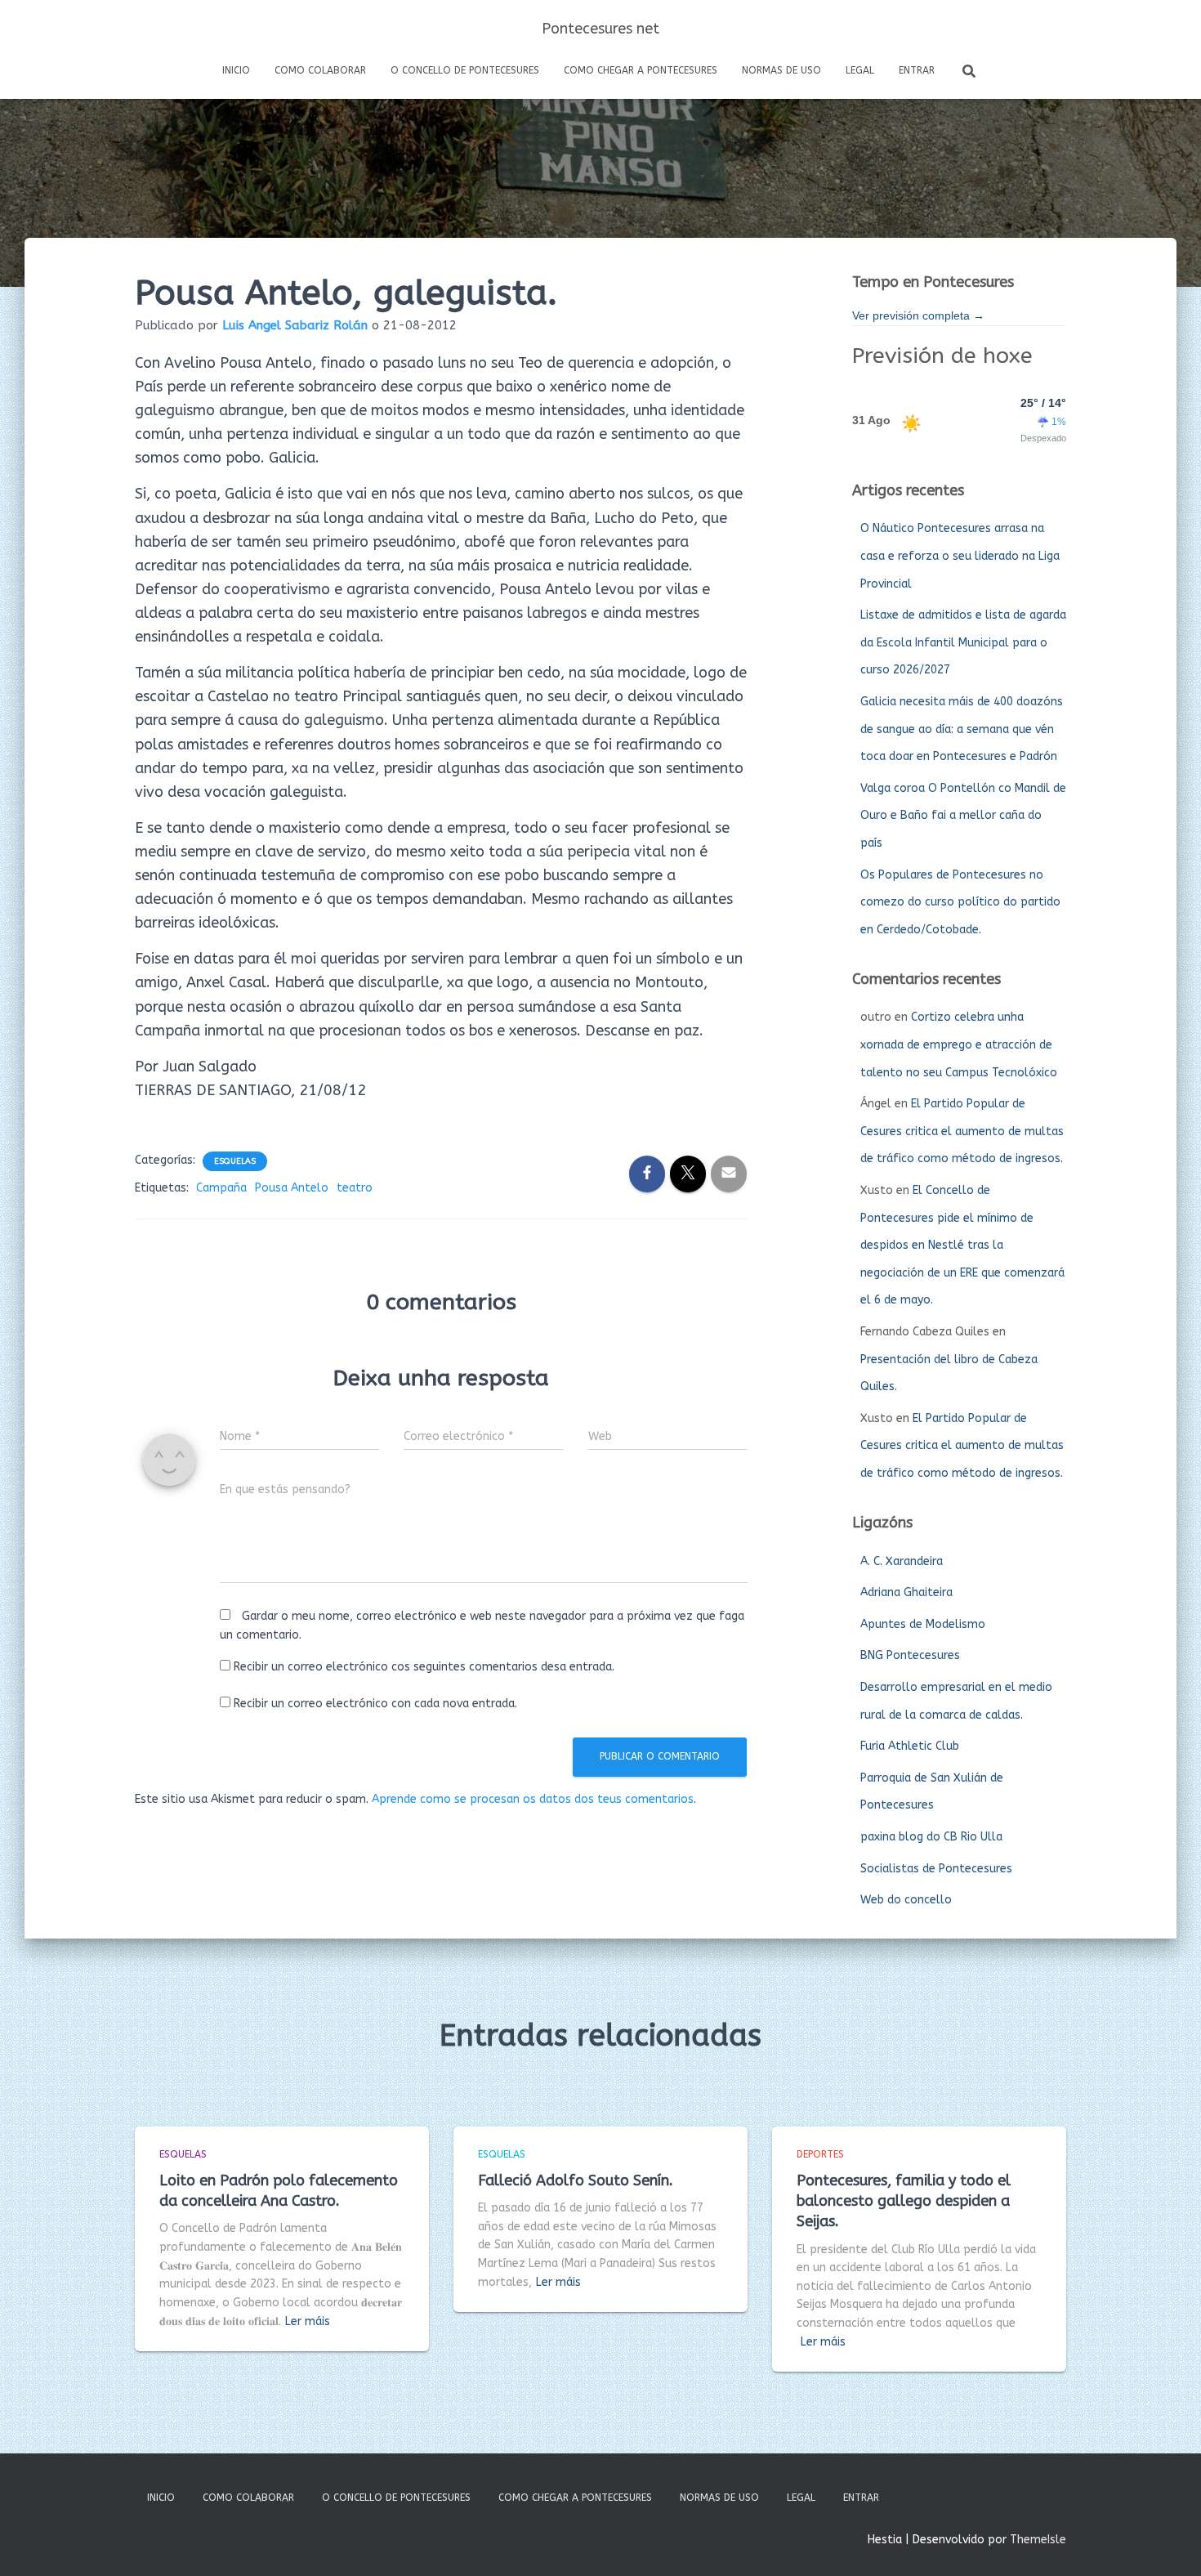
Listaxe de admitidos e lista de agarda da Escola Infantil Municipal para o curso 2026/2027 (963, 642)
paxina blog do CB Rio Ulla (931, 1837)
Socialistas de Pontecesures (936, 1869)
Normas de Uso (781, 70)
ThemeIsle (1038, 2540)
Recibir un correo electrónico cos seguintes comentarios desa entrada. (424, 1667)
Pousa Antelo (292, 1188)
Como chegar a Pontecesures (641, 70)
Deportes (820, 2154)
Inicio (236, 70)
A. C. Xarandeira (902, 1561)
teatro (355, 1188)
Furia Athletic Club (910, 1746)
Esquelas (235, 1161)
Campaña (221, 1188)
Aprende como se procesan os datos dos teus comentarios (533, 1799)
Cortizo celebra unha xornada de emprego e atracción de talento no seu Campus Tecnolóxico (959, 1044)
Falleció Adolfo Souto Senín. (576, 2180)
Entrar (917, 70)
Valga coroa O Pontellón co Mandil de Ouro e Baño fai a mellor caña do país (963, 816)
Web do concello (906, 1900)
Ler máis (308, 2321)
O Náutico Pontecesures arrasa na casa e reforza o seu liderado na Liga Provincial (960, 556)
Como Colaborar (320, 70)
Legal (860, 70)
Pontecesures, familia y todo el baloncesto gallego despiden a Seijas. (904, 2201)
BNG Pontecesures (910, 1655)
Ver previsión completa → (918, 315)
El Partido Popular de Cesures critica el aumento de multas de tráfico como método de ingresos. (962, 1131)
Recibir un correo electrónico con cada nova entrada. (375, 1704)
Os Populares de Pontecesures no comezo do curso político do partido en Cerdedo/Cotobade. (960, 902)
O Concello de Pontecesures (465, 70)
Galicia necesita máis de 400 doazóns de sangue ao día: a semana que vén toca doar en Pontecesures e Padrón (962, 729)
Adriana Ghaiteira (906, 1592)
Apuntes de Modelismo (923, 1624)
